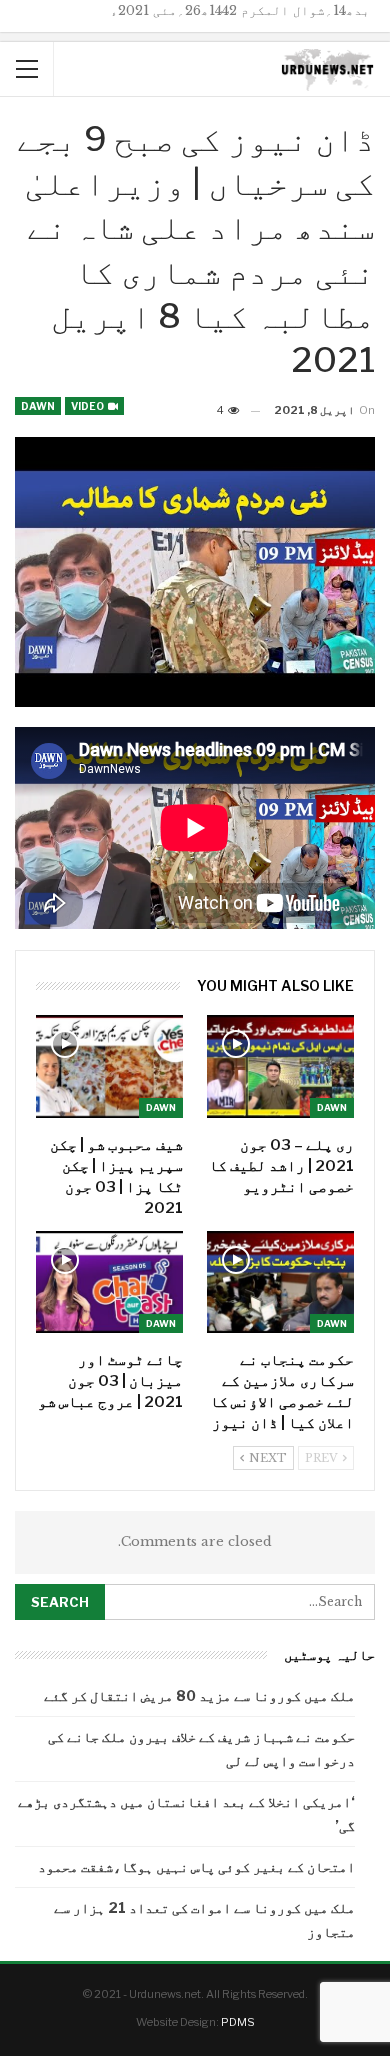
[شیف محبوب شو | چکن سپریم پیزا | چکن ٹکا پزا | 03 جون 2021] (109, 1066)
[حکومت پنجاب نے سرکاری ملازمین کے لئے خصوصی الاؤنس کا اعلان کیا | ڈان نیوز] (280, 1282)
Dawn (38, 406)
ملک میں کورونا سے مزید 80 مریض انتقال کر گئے (199, 1695)
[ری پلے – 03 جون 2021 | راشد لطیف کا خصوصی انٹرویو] (280, 1066)
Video (88, 406)
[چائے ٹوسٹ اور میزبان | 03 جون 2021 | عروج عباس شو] (109, 1282)
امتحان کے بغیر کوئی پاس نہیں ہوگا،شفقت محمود (196, 1866)
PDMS (238, 2022)
